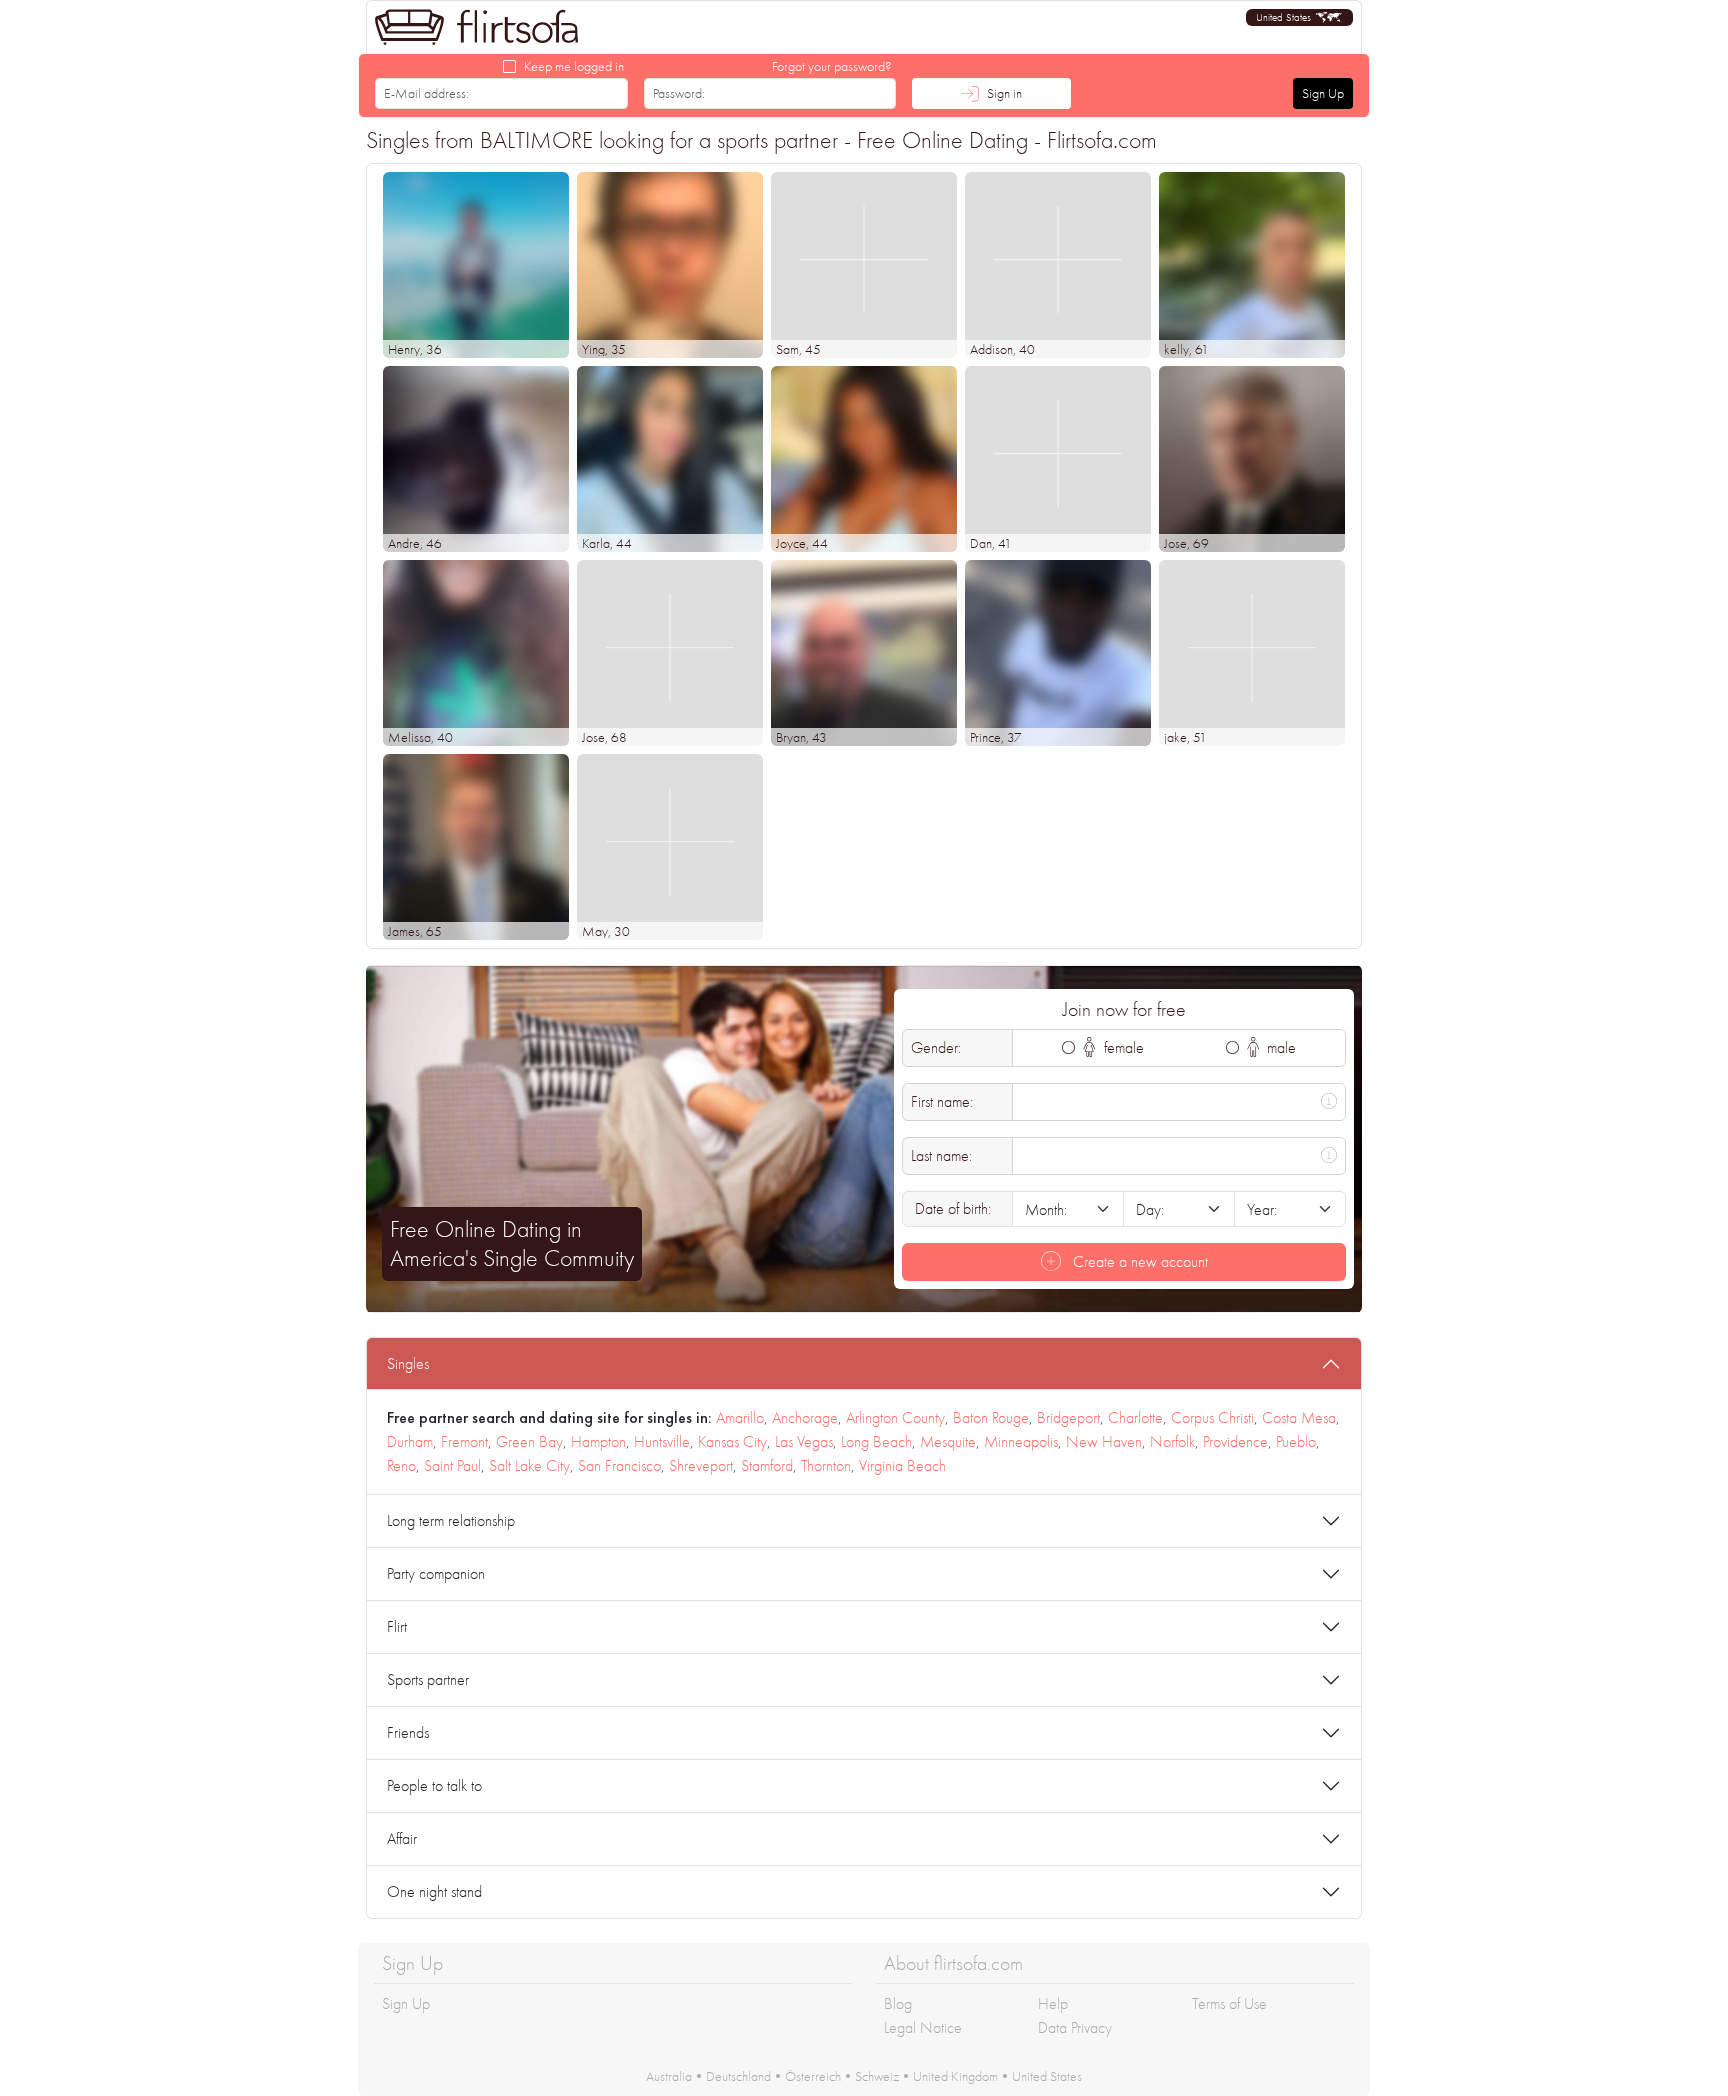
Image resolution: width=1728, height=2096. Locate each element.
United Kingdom (955, 2076)
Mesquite (948, 1441)
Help (1053, 2003)
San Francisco (619, 1465)
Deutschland (738, 2076)
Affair (402, 1838)
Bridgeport (1068, 1417)
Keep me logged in (574, 66)
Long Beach (876, 1441)
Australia (669, 2076)
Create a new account (1138, 1261)
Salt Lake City (529, 1465)
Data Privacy (1075, 2027)
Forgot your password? (832, 66)
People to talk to (434, 1785)
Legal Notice (923, 2027)
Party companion (436, 1573)
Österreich (813, 2076)
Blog (898, 2003)
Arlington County (895, 1417)
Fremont (464, 1441)
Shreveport (701, 1465)
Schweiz (877, 2076)
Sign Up (1323, 93)
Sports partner (428, 1679)
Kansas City (732, 1441)
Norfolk (1172, 1441)
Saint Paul (452, 1465)
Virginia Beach (902, 1465)
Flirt (397, 1626)
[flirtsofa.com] (477, 27)
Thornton (826, 1465)
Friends (408, 1732)
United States (1047, 2076)
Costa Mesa (1299, 1417)
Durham (410, 1441)
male (1279, 1047)
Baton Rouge (991, 1417)
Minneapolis (1021, 1441)
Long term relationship (451, 1520)
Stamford (767, 1465)
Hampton (598, 1441)
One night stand (434, 1891)
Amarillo (740, 1417)
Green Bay (529, 1441)
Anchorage (805, 1417)
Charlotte (1135, 1417)
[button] (1299, 17)
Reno (401, 1465)
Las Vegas (804, 1441)
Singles (408, 1363)
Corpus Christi (1212, 1417)
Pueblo (1296, 1441)
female (1122, 1047)
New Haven (1104, 1441)
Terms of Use (1229, 2003)
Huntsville (662, 1441)
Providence (1235, 1441)
